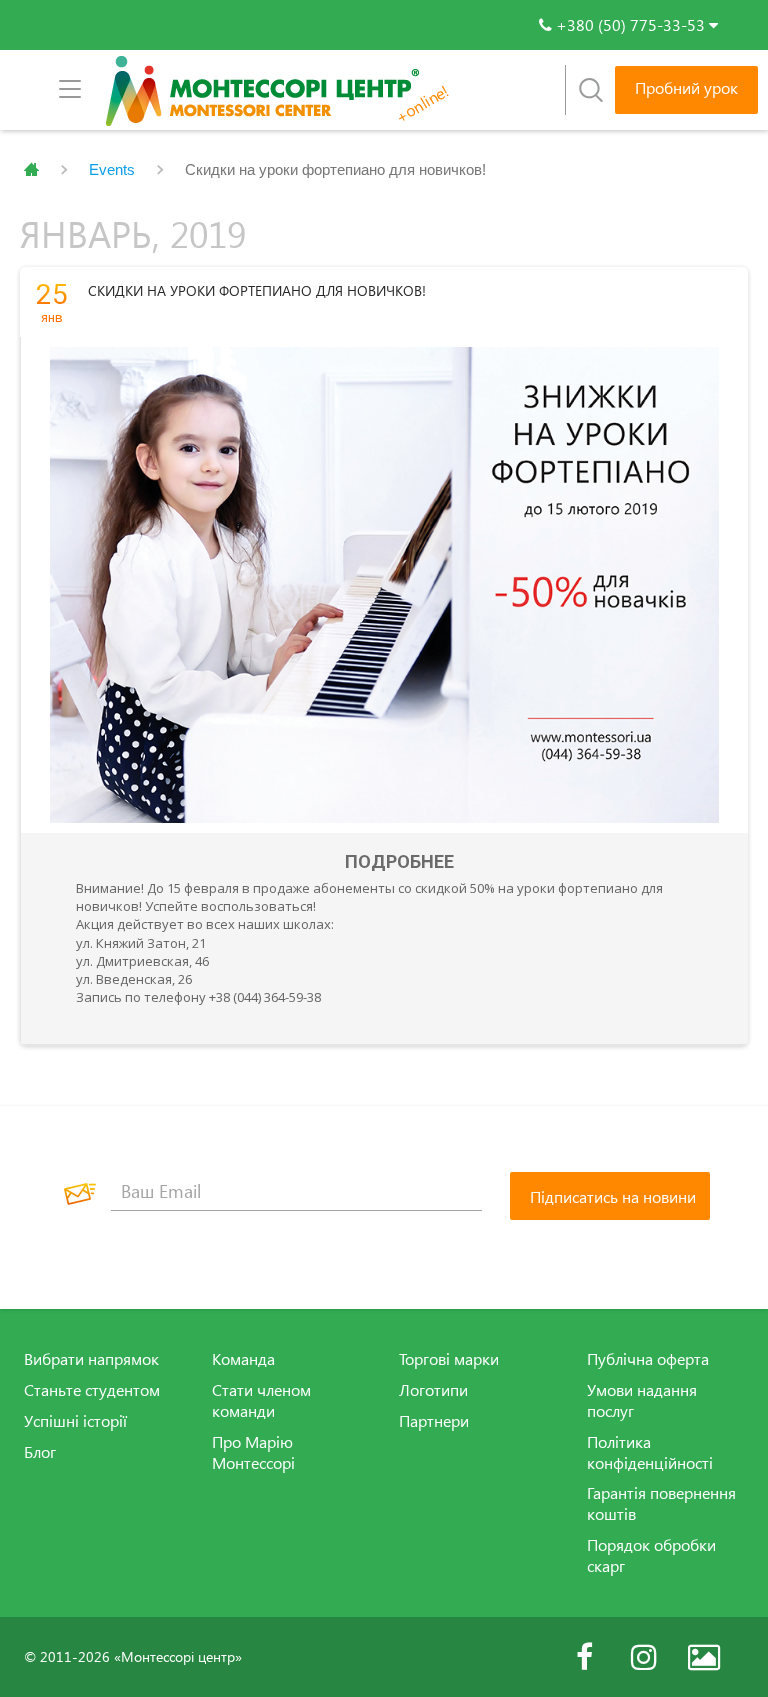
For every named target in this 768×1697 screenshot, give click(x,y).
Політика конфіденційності (650, 1452)
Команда (243, 1359)
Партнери (434, 1421)
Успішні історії (75, 1421)
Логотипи (433, 1390)
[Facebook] (584, 1657)
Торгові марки (449, 1359)
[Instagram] (644, 1657)
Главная (31, 170)
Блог (40, 1452)
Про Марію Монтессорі (253, 1452)
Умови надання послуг (642, 1400)
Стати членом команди (261, 1400)
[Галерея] (704, 1657)
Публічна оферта (648, 1359)
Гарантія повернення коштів (661, 1503)
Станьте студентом (92, 1390)
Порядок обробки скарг (651, 1555)
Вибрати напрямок (91, 1359)
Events (112, 169)
